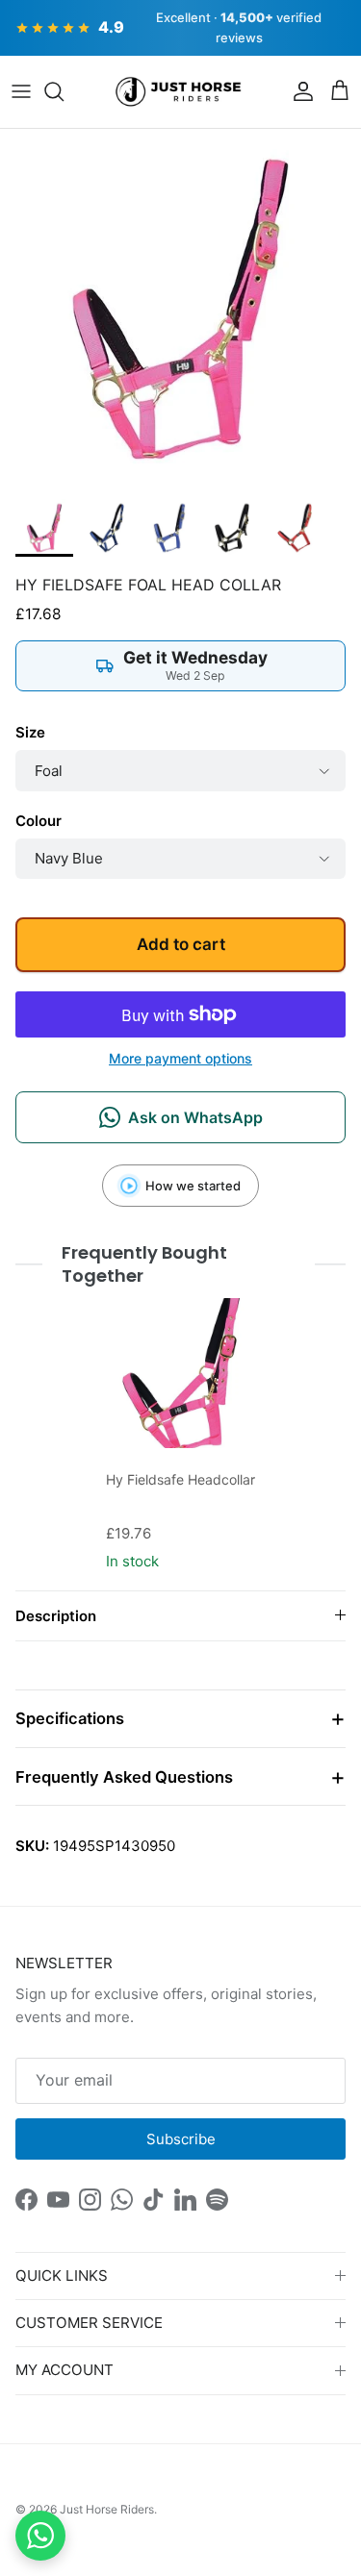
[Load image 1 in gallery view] (180, 309)
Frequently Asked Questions (124, 1777)
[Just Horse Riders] (180, 92)
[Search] (64, 91)
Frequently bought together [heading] (144, 1264)
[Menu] (21, 91)
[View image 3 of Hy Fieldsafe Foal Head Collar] (169, 528)
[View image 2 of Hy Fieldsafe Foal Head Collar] (107, 528)
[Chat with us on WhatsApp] (40, 2536)
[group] (181, 1437)
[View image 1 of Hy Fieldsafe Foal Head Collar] (44, 528)
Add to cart (181, 944)
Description (56, 1616)
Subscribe (181, 2139)
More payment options (180, 1059)
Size (30, 732)
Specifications (70, 1718)
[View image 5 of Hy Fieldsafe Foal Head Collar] (295, 528)
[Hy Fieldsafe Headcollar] (181, 1373)
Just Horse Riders (107, 2509)
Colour (39, 821)
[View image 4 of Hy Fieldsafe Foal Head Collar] (232, 528)
